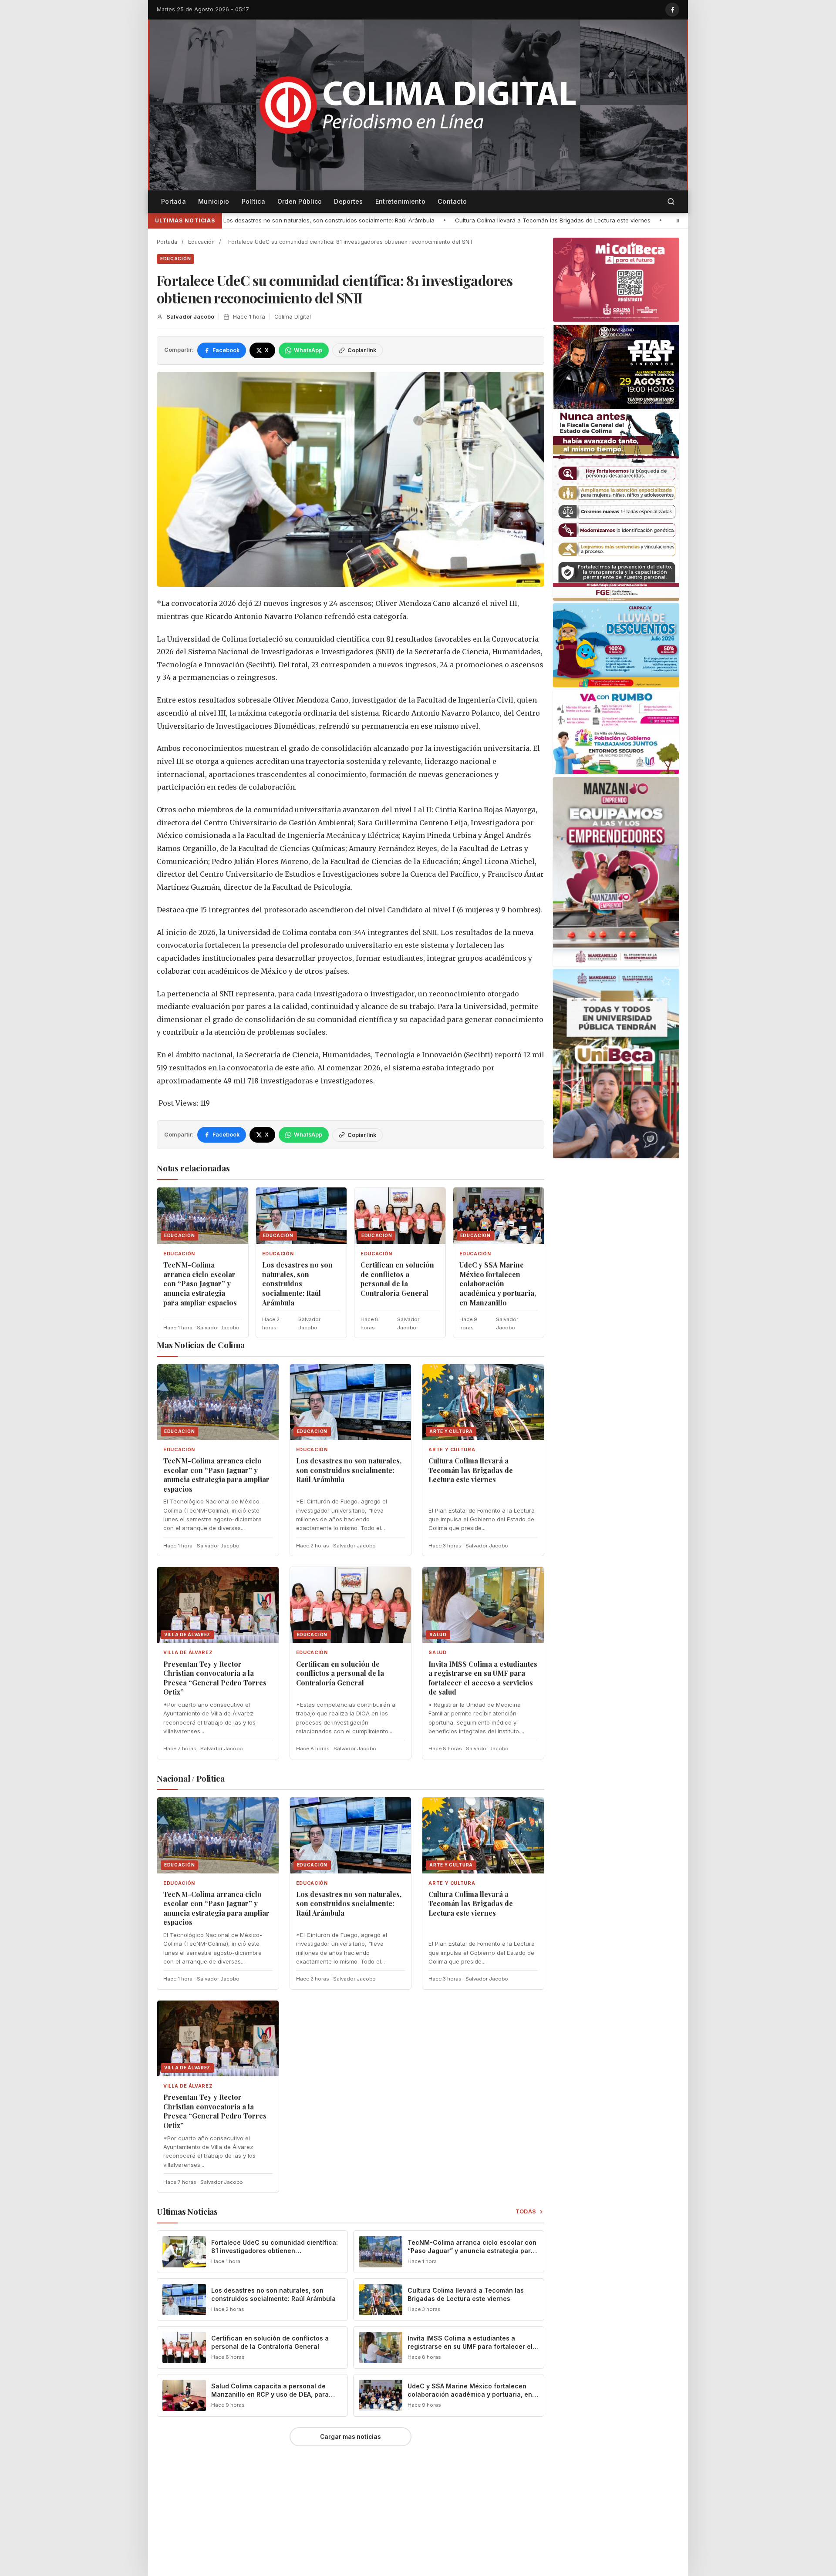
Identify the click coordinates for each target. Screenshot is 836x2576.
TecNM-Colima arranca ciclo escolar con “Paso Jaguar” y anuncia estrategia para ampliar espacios (200, 1283)
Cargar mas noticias (351, 2437)
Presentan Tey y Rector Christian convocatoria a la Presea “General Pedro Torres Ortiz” (544, 220)
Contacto (452, 201)
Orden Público (300, 201)
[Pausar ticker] (678, 221)
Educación (201, 242)
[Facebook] (672, 10)
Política (253, 201)
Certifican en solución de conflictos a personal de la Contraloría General (397, 1279)
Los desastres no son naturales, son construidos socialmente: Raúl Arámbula (297, 1283)
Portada (174, 201)
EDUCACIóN (175, 259)
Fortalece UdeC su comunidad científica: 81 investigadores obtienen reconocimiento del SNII (275, 2251)
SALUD (437, 1653)
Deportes (348, 201)
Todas (526, 2211)
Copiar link (362, 350)
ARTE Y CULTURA (452, 1450)
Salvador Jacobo (190, 317)
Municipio (214, 201)
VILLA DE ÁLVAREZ (188, 1653)
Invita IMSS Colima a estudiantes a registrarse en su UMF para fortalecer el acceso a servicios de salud (483, 1678)
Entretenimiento (400, 201)
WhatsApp (308, 350)
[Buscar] (671, 202)
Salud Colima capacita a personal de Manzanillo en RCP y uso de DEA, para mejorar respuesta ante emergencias (270, 2394)
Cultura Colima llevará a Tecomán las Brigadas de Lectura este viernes (305, 220)
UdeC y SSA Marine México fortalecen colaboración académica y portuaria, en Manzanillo (498, 1283)
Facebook (226, 350)
